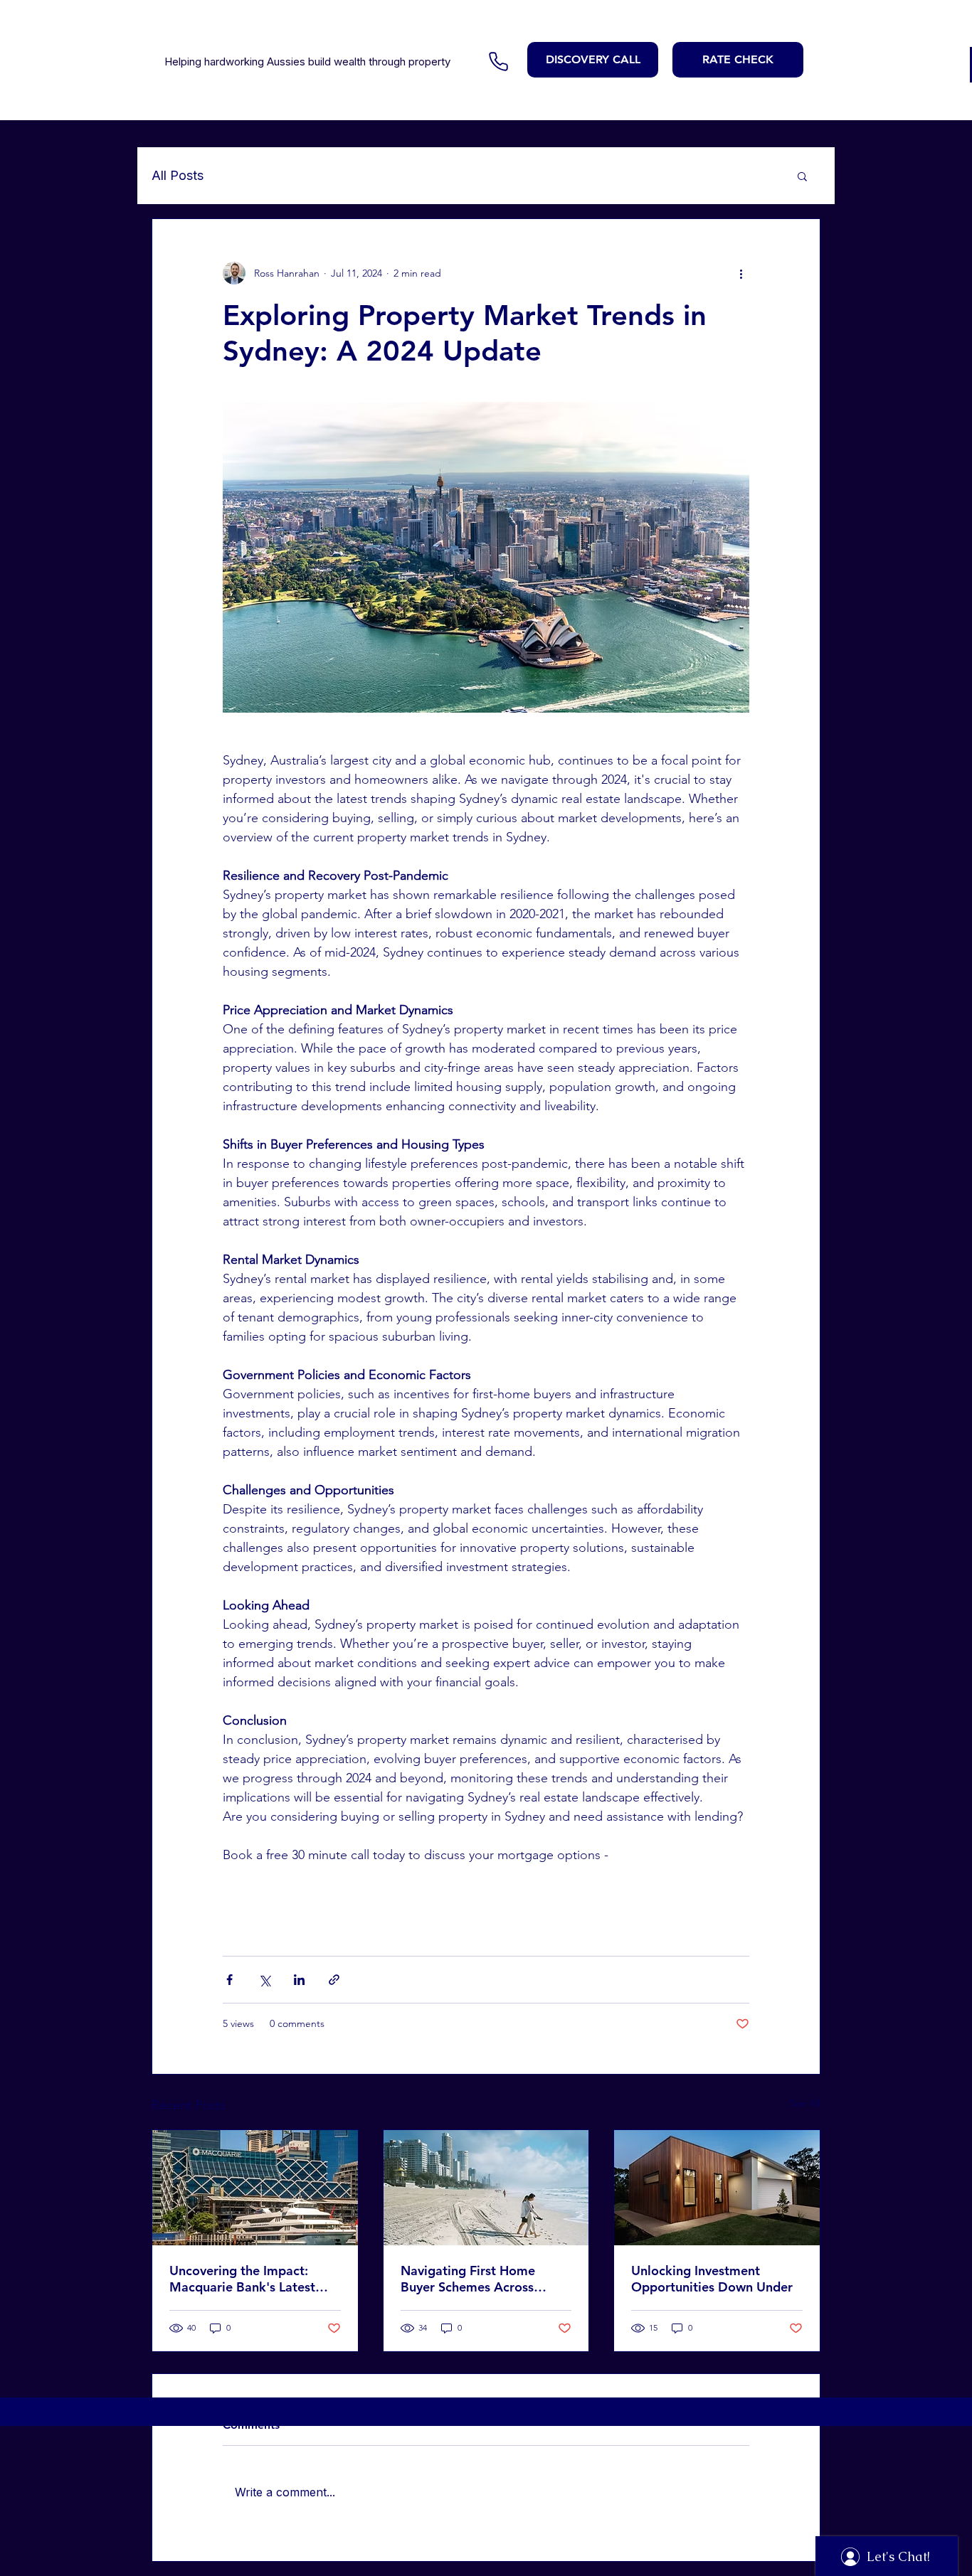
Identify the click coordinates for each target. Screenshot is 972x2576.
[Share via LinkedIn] (299, 1980)
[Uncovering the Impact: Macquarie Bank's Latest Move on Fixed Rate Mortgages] (255, 2188)
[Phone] (498, 61)
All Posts (178, 175)
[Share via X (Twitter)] (264, 1980)
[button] (802, 176)
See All (805, 2103)
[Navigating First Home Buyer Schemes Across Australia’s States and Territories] (486, 2188)
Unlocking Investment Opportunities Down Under (712, 2279)
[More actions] (741, 273)
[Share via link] (334, 1980)
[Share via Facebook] (229, 1980)
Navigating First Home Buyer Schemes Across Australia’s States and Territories (468, 2279)
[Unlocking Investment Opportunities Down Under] (717, 2188)
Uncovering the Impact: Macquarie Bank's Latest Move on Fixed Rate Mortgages (242, 2279)
